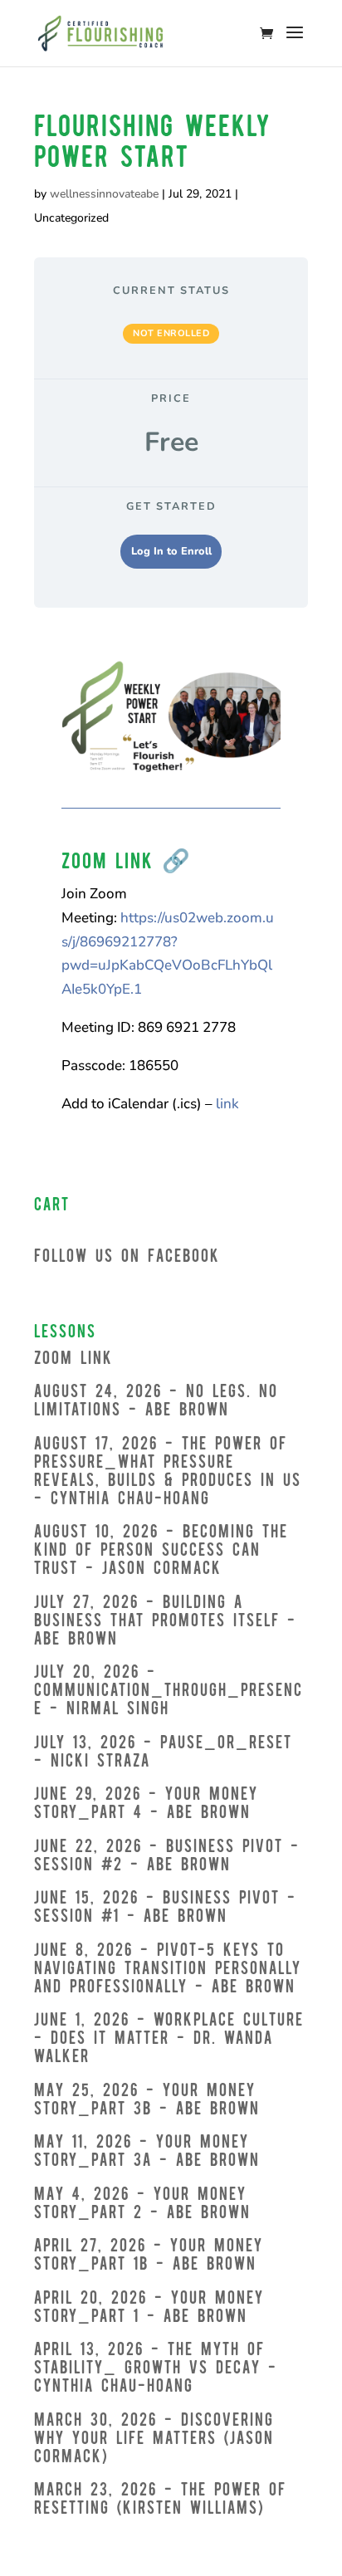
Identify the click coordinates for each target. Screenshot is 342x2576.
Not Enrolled (171, 333)
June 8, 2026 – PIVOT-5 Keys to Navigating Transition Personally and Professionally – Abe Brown (168, 1970)
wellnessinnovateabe (104, 194)
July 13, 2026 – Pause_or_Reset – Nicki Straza (163, 1753)
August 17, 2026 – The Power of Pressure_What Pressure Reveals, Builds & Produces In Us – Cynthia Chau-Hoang (168, 1472)
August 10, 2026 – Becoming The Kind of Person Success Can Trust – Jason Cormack (161, 1551)
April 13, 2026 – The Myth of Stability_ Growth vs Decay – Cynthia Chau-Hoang (156, 2369)
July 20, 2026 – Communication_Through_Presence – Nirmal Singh (169, 1691)
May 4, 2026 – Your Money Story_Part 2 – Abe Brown (142, 2205)
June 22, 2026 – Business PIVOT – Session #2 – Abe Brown (167, 1857)
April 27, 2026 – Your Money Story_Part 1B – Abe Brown (149, 2256)
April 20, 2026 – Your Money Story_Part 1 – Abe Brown (149, 2308)
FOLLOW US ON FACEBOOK (127, 1257)
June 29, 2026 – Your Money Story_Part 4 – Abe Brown (146, 1804)
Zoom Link (73, 1359)
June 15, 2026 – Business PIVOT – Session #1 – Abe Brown (165, 1908)
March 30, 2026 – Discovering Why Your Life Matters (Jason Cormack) (154, 2439)
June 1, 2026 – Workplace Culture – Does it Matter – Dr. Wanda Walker (169, 2039)
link (227, 1104)
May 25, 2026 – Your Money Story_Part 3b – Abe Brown (147, 2101)
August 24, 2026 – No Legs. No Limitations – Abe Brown (156, 1402)
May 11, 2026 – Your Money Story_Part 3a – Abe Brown (147, 2152)
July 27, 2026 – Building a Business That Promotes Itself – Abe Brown (165, 1622)
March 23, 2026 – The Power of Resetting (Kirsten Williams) (160, 2500)
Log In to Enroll (171, 551)
